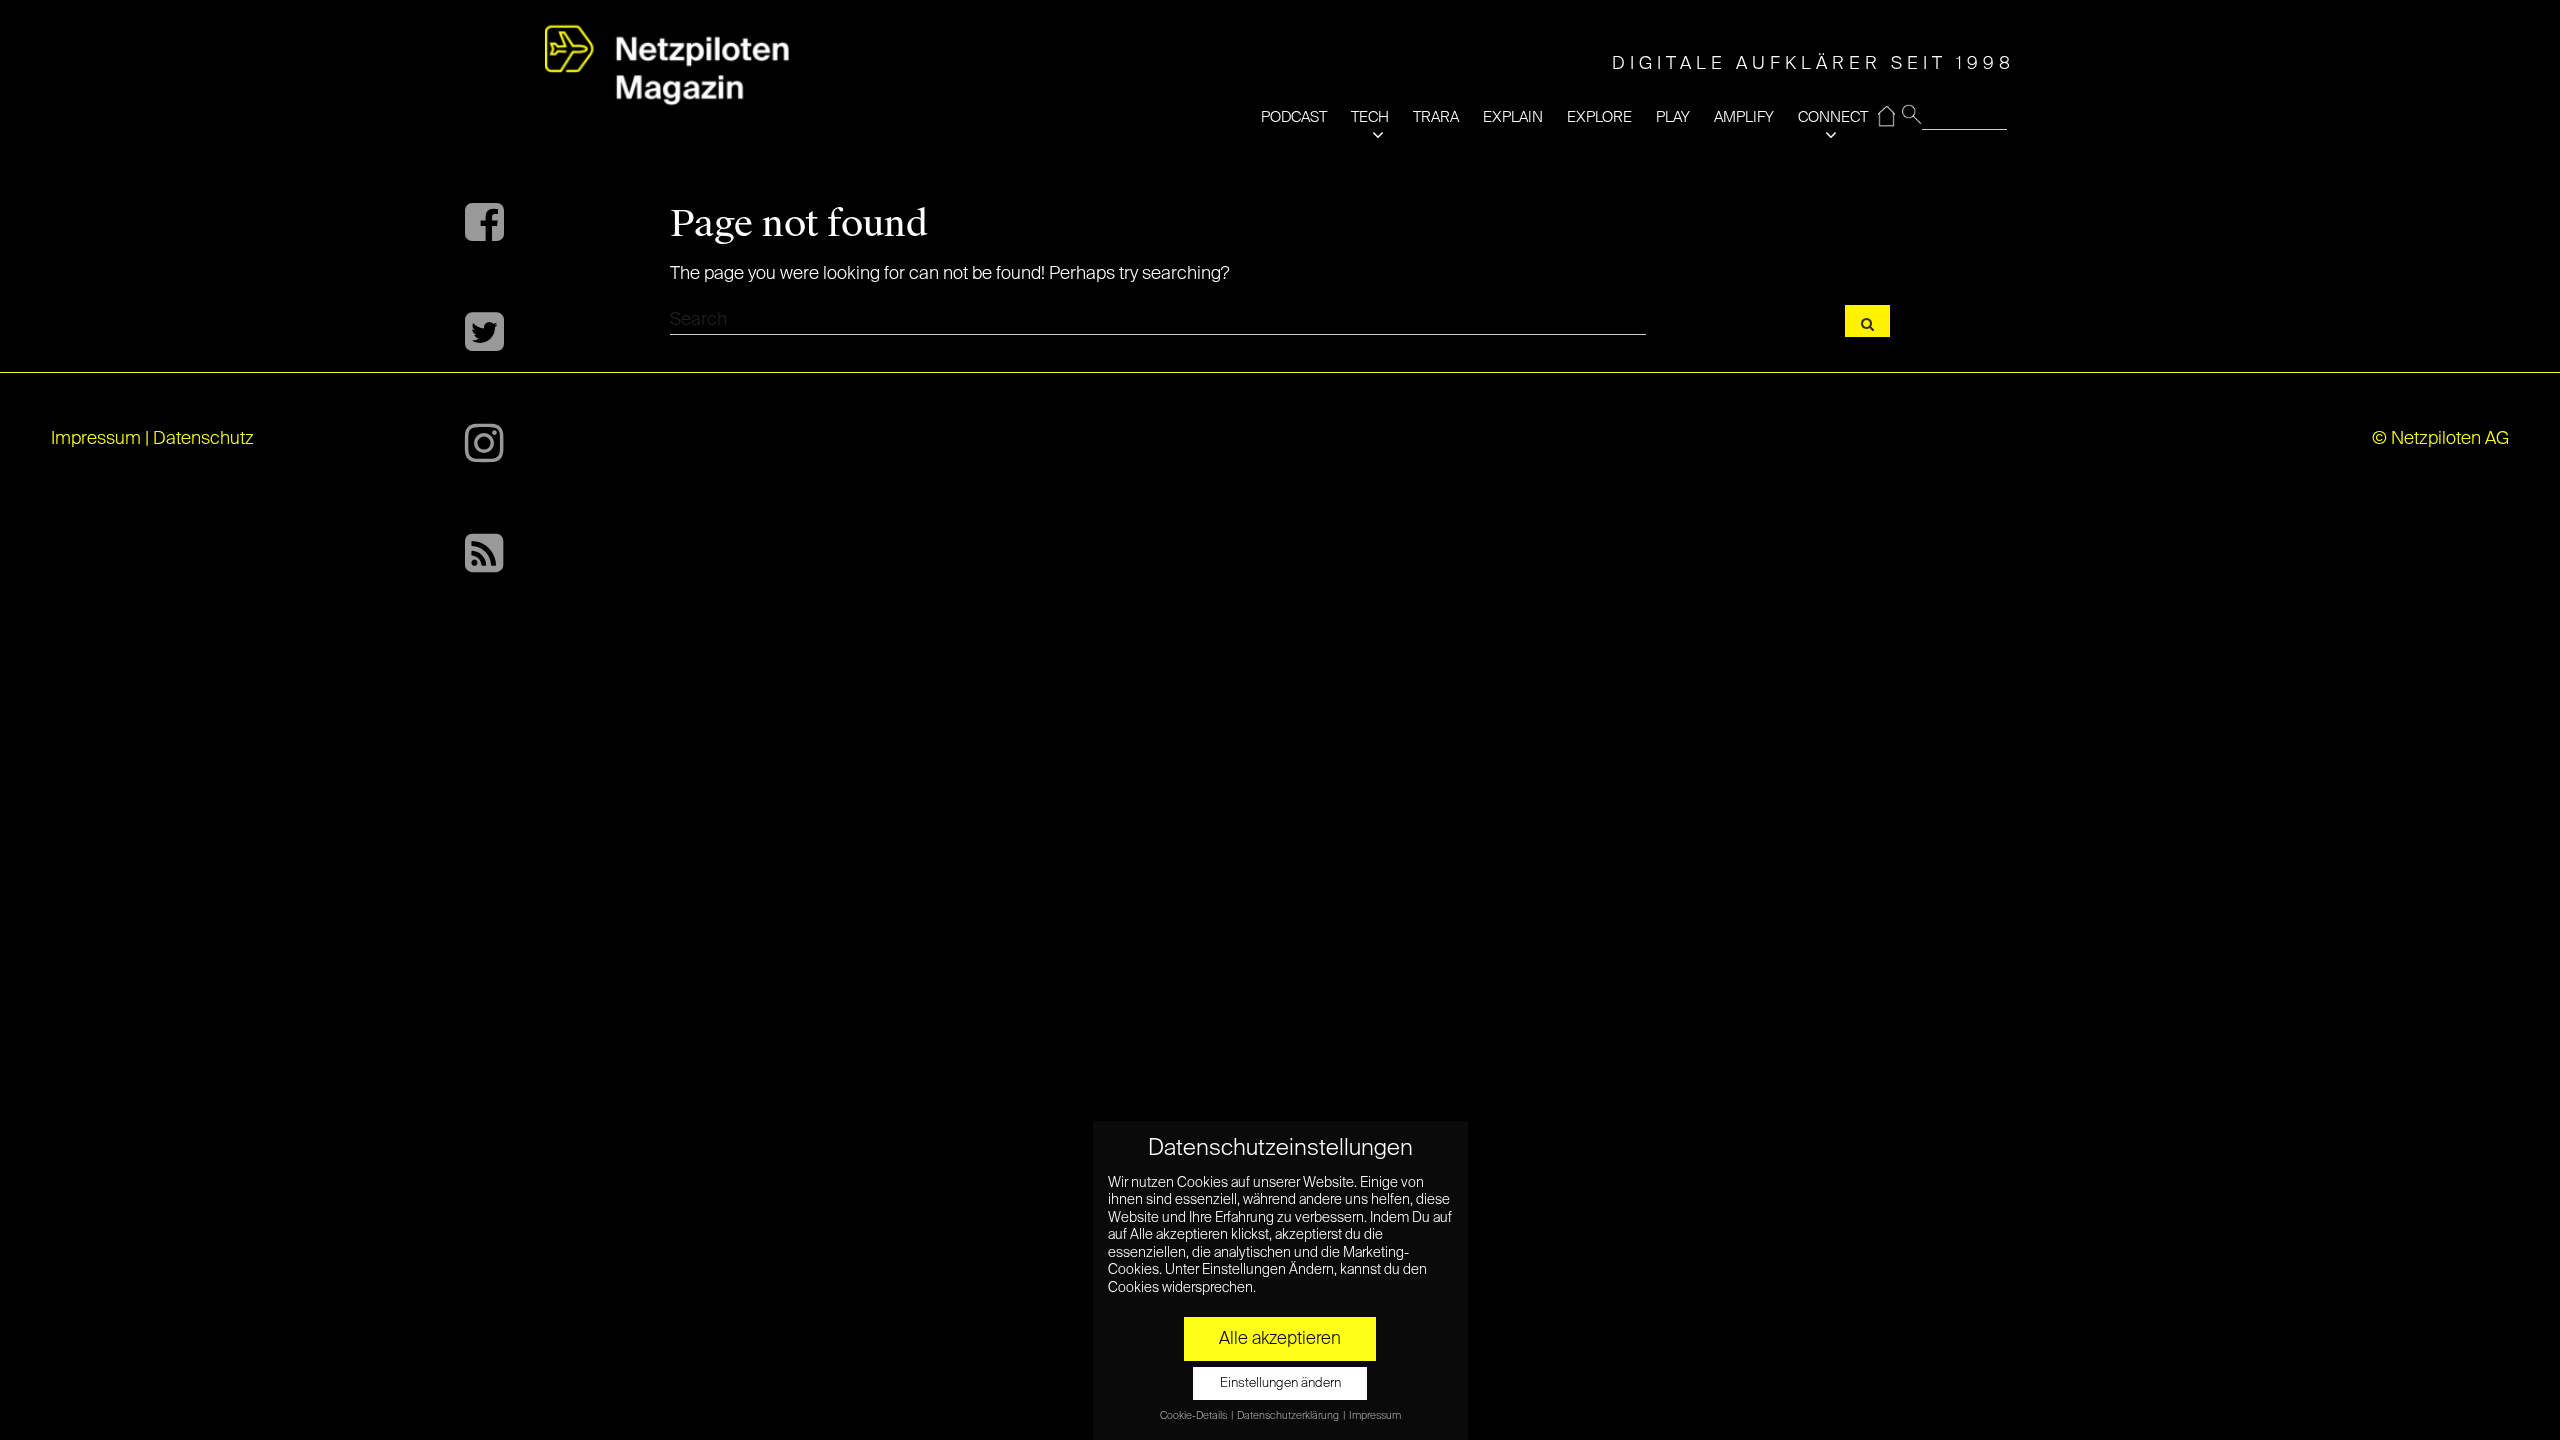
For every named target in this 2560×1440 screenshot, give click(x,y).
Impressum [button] (1375, 1416)
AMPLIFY (1744, 117)
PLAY (1673, 117)
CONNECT (1833, 117)
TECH (1370, 117)
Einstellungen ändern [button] (1280, 1383)
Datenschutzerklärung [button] (1289, 1416)
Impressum (96, 439)
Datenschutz (203, 439)
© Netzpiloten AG (2440, 439)
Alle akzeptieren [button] (1280, 1339)
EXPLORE (1599, 117)
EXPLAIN (1513, 117)
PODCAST (1294, 117)
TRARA (1436, 117)
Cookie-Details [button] (1194, 1416)
